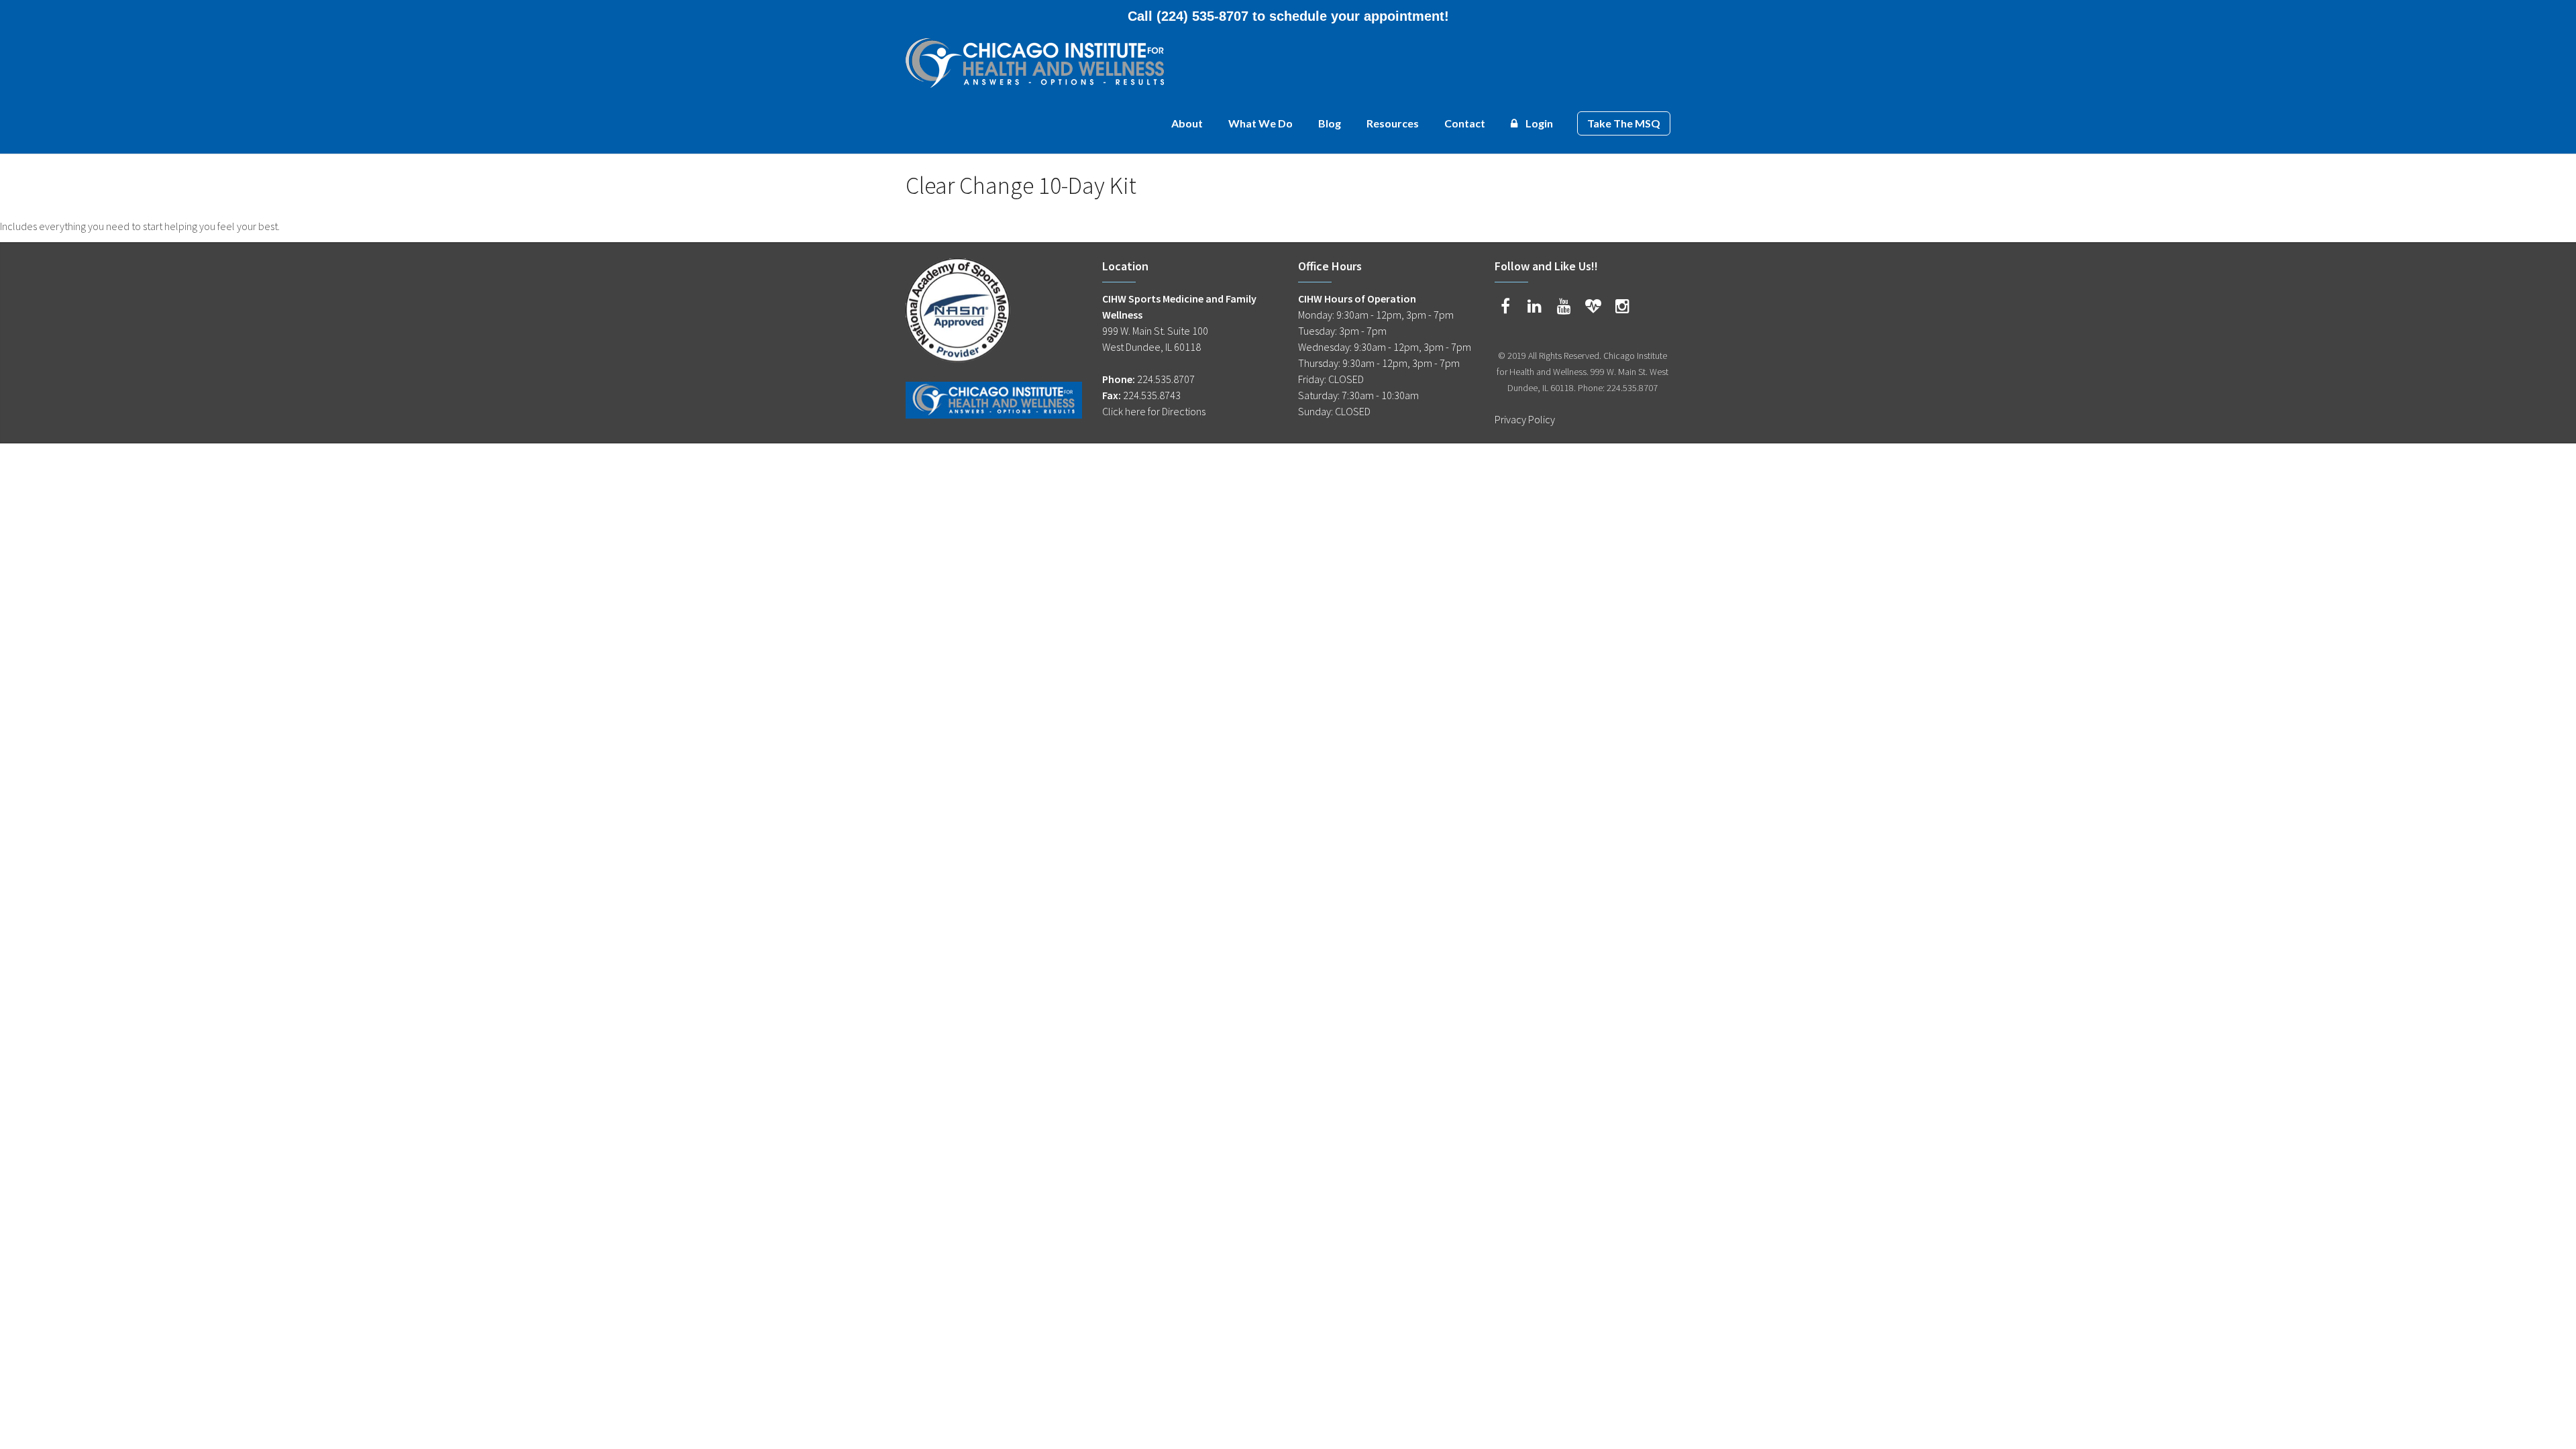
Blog (1330, 123)
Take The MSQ (1624, 123)
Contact (1465, 123)
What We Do (1260, 123)
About (1187, 123)
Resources (1393, 123)
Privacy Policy (1525, 419)
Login (1538, 123)
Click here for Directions (1154, 411)
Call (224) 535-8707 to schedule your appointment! (1288, 16)
